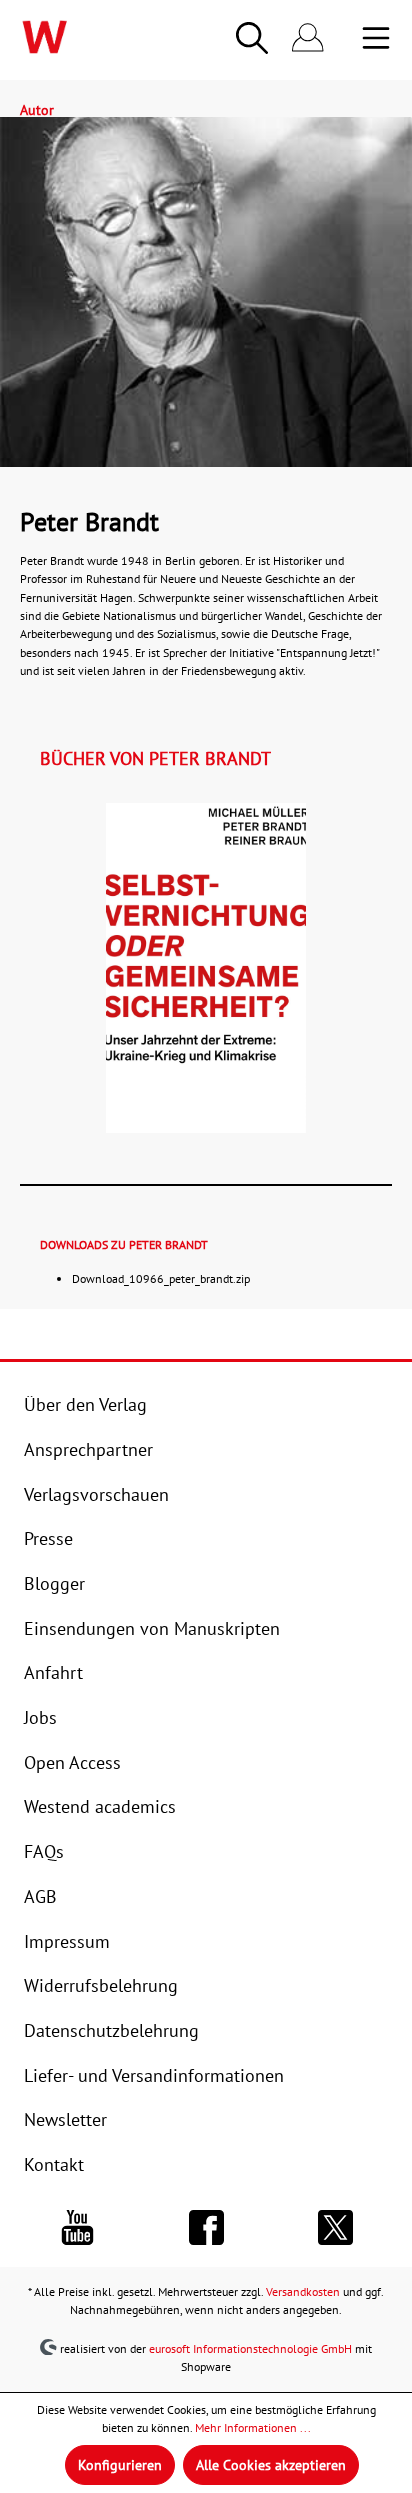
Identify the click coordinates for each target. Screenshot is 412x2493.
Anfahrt (53, 1672)
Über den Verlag (85, 1404)
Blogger (54, 1583)
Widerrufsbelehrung (101, 1985)
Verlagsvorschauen (96, 1494)
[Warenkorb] (348, 39)
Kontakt (54, 2164)
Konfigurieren (120, 2465)
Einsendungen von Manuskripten (152, 1628)
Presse (48, 1538)
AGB (40, 1896)
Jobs (40, 1717)
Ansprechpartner (88, 1449)
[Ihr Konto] (308, 38)
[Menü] (376, 38)
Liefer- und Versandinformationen (154, 2075)
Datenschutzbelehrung (111, 2030)
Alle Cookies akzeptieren (271, 2465)
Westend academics (100, 1806)
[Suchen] (252, 38)
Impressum (67, 1941)
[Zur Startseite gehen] (83, 37)
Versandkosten (303, 2291)
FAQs (44, 1851)
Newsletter (65, 2119)
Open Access (72, 1762)
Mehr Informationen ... (253, 2427)
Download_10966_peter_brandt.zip (161, 1278)
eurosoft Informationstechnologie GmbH (250, 2347)
